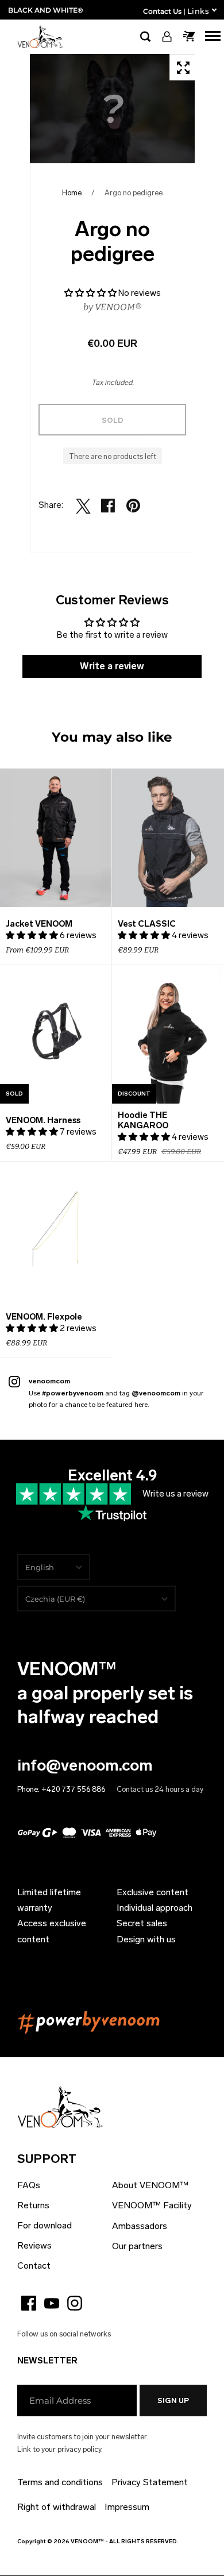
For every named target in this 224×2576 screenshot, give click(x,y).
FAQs (29, 2185)
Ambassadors (140, 2226)
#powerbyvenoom (73, 1393)
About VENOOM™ (150, 2185)
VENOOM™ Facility (152, 2205)
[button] (90, 293)
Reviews (34, 2245)
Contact (34, 2265)
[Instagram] (75, 2303)
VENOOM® (118, 307)
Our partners (137, 2246)
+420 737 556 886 (73, 1789)
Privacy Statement (150, 2482)
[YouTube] (52, 2303)
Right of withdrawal (57, 2507)
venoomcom (49, 1381)
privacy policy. (80, 2449)
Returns (33, 2205)
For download (45, 2225)
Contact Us (162, 11)
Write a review (112, 666)
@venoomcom (156, 1393)
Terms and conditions (60, 2482)
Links (198, 11)
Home (72, 193)
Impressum (127, 2507)
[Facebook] (29, 2303)
